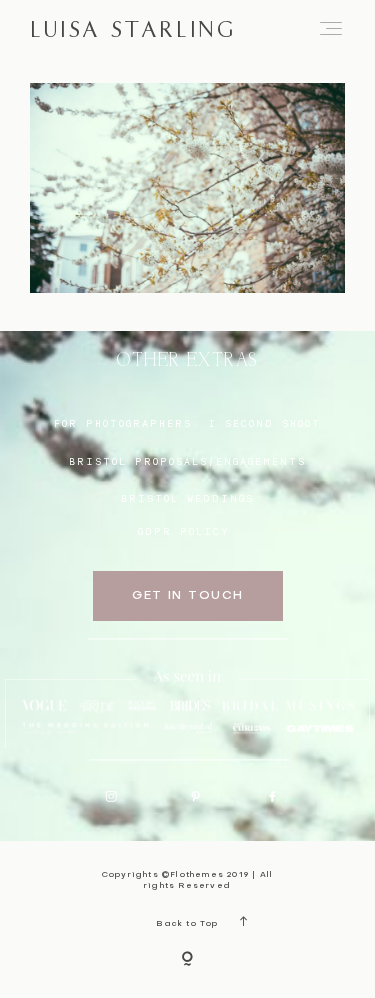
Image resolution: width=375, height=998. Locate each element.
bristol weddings (187, 498)
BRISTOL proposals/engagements (187, 461)
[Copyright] (187, 960)
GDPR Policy (184, 531)
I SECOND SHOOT (264, 423)
